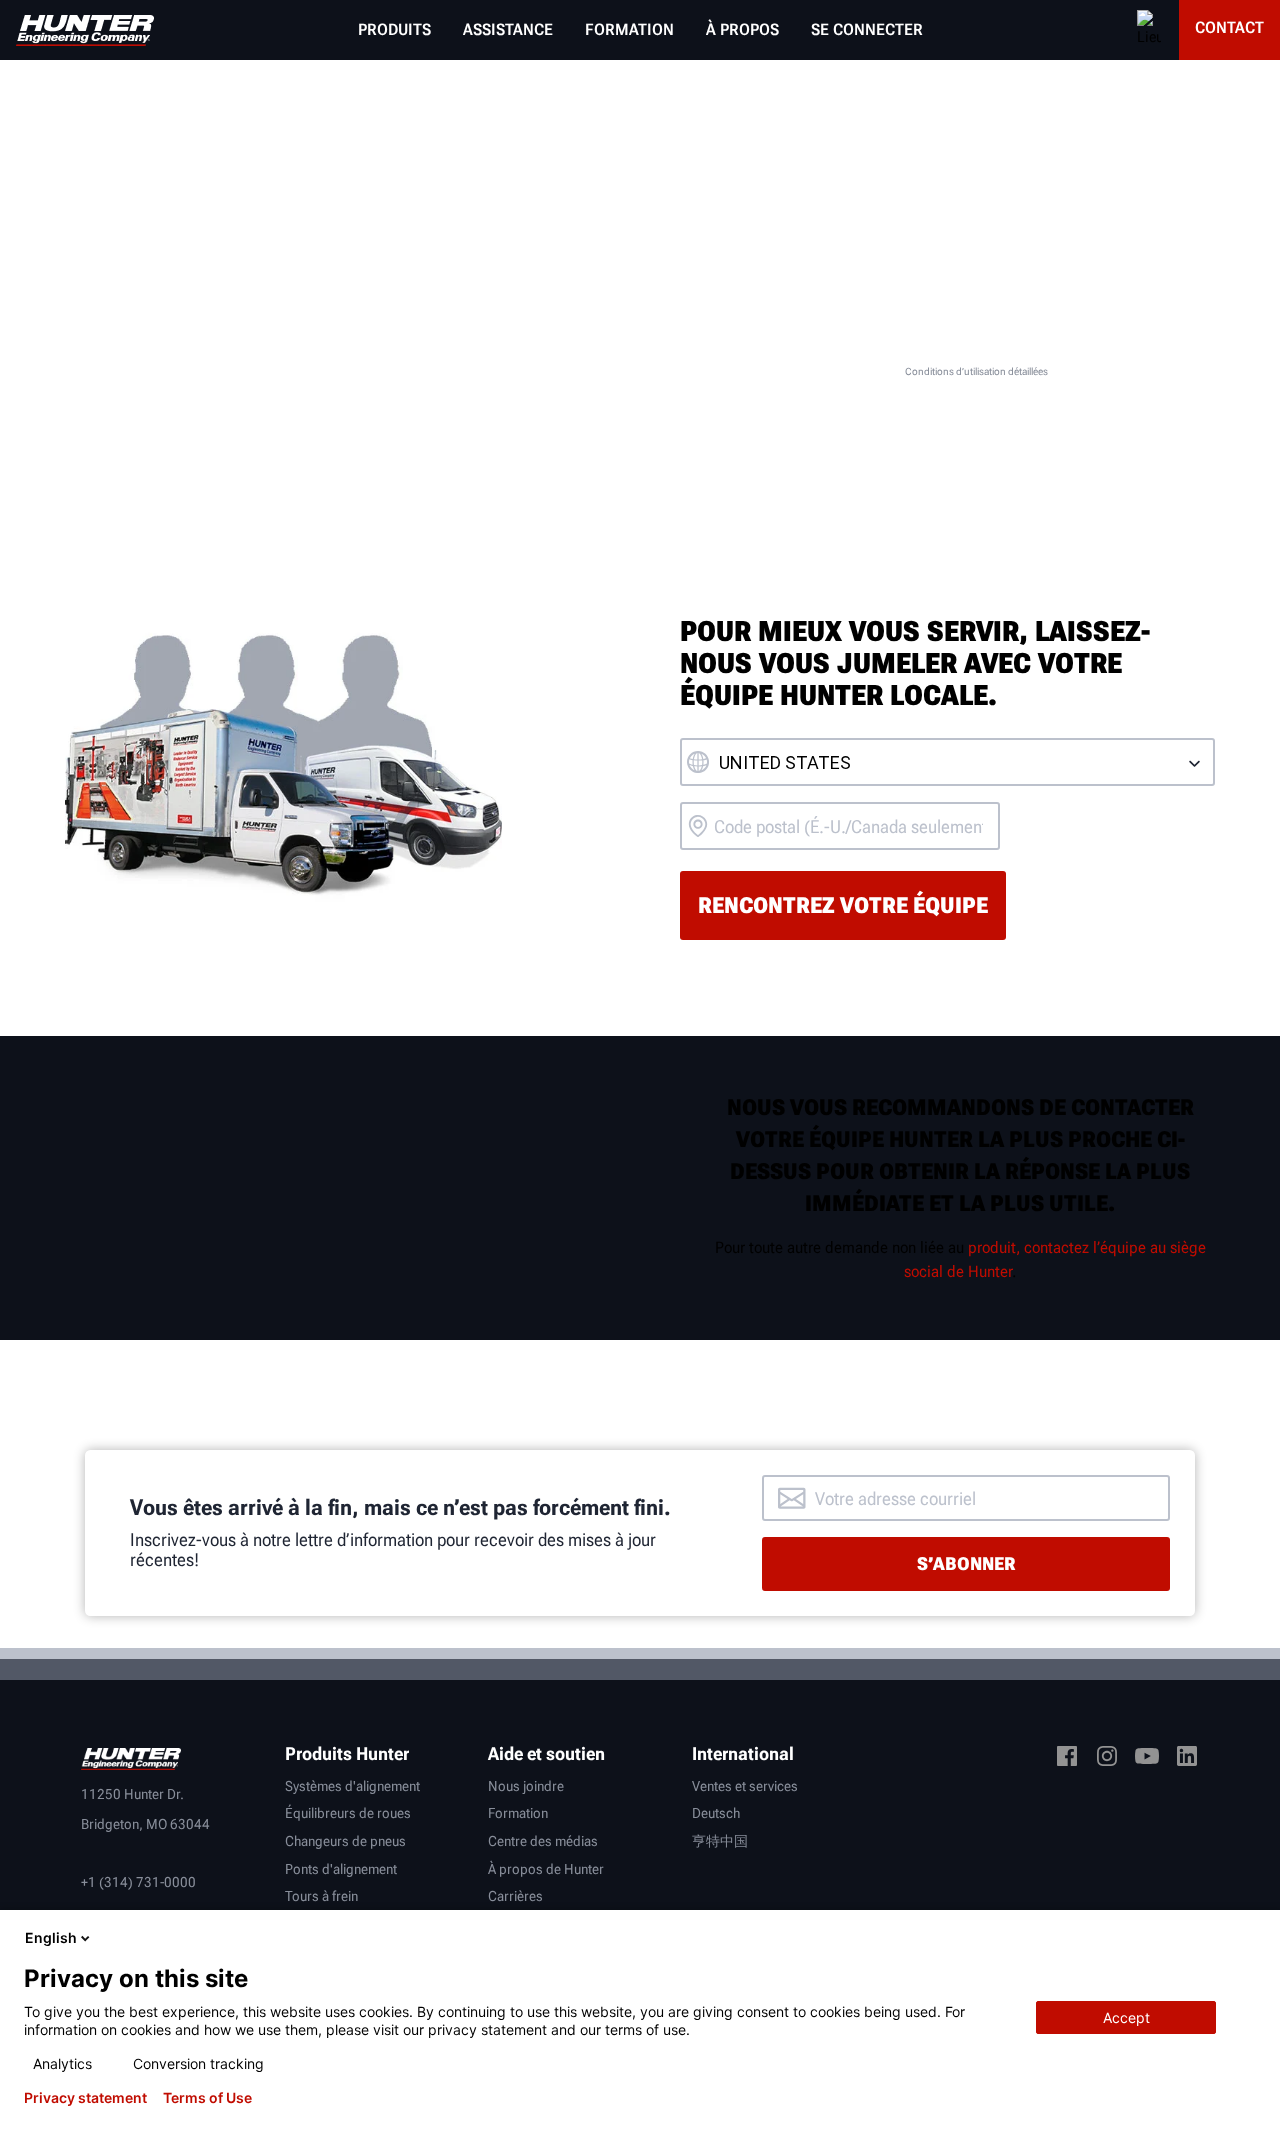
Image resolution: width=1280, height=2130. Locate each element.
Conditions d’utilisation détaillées (976, 371)
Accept (1126, 2017)
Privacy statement (85, 2098)
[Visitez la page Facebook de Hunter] (1067, 1759)
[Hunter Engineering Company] (85, 30)
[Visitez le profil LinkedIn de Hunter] (1187, 1759)
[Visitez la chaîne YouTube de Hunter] (1147, 1759)
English (51, 1937)
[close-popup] (1248, 1938)
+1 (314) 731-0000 (138, 1882)
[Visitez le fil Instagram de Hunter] (1107, 1759)
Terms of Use (207, 2098)
